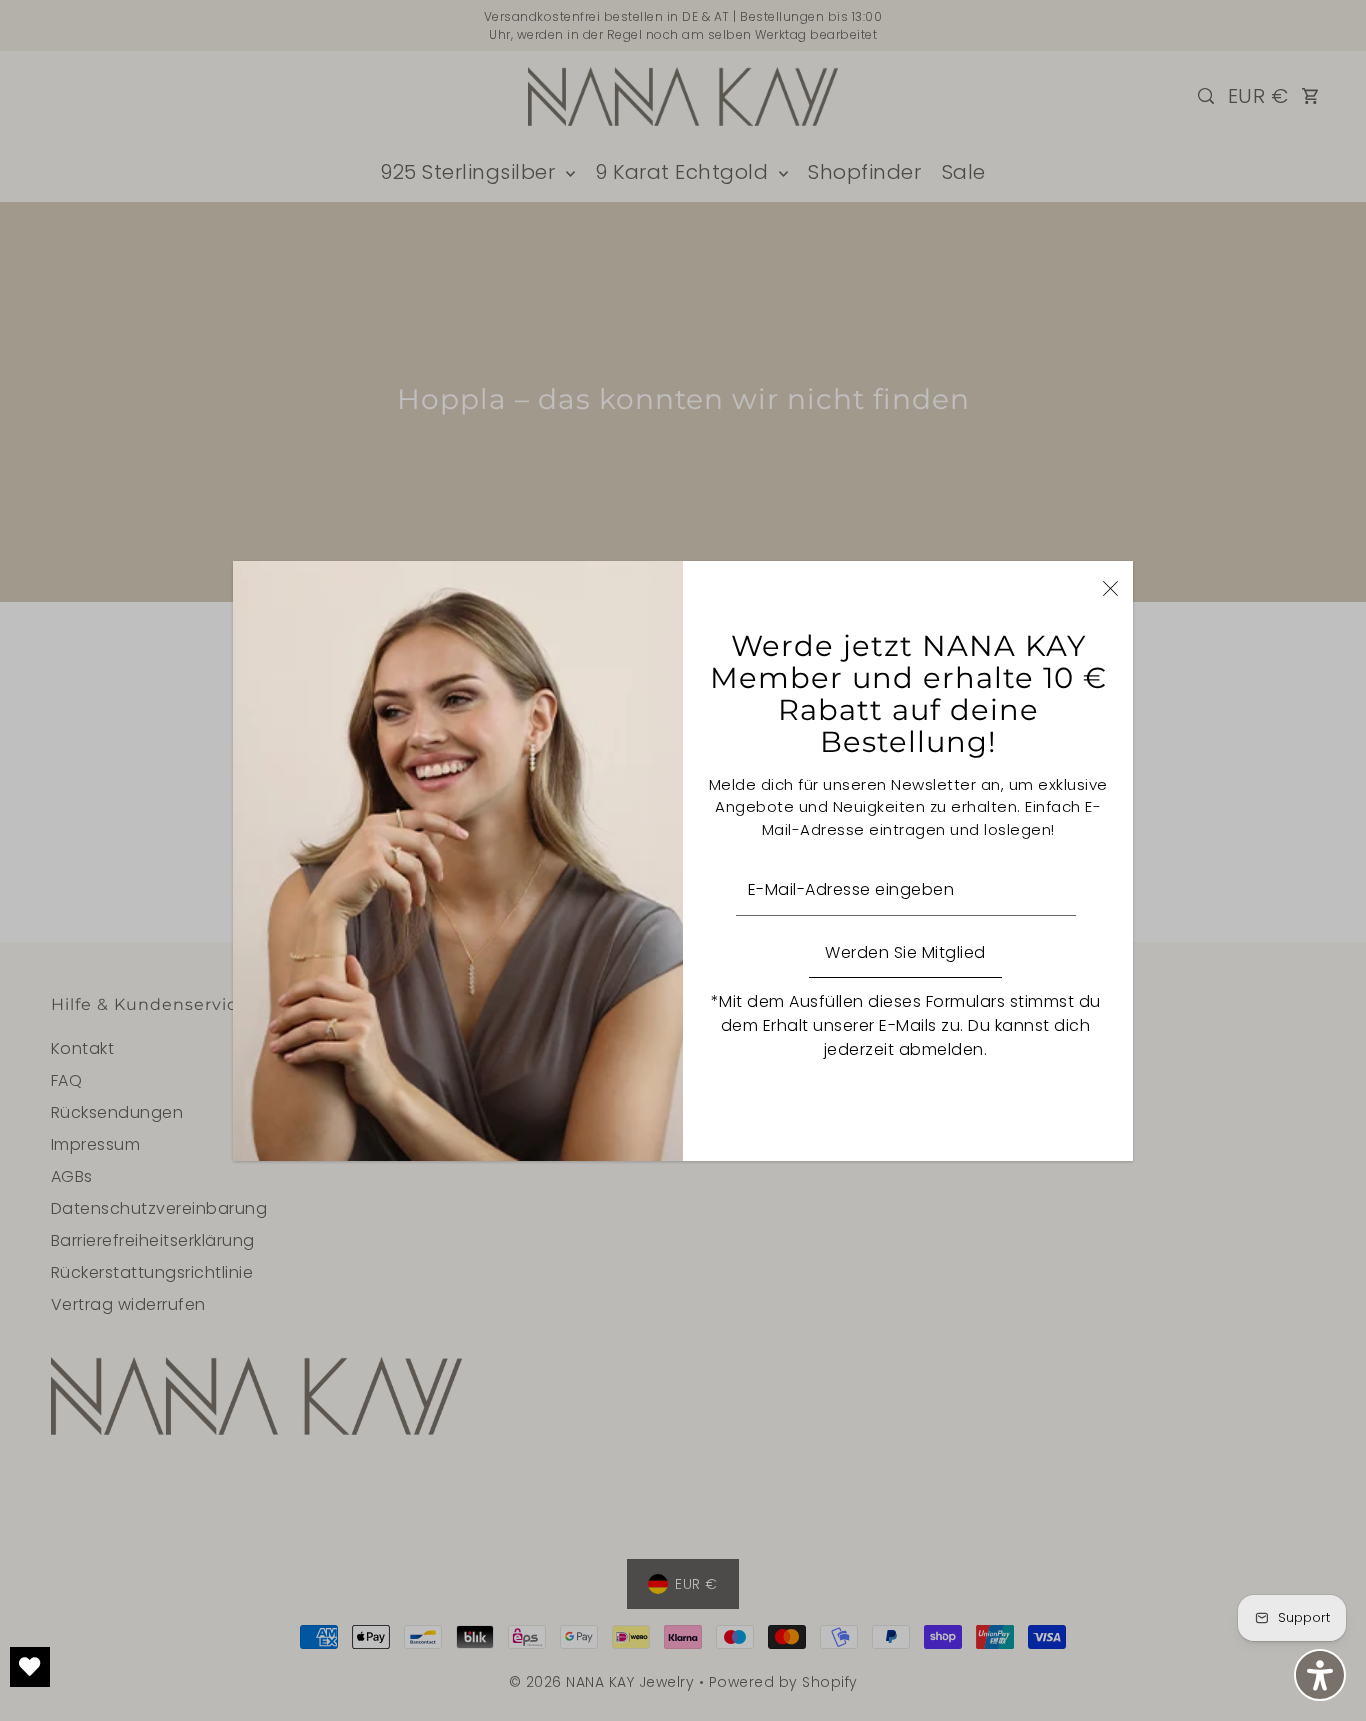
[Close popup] (1110, 587)
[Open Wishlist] (30, 1667)
